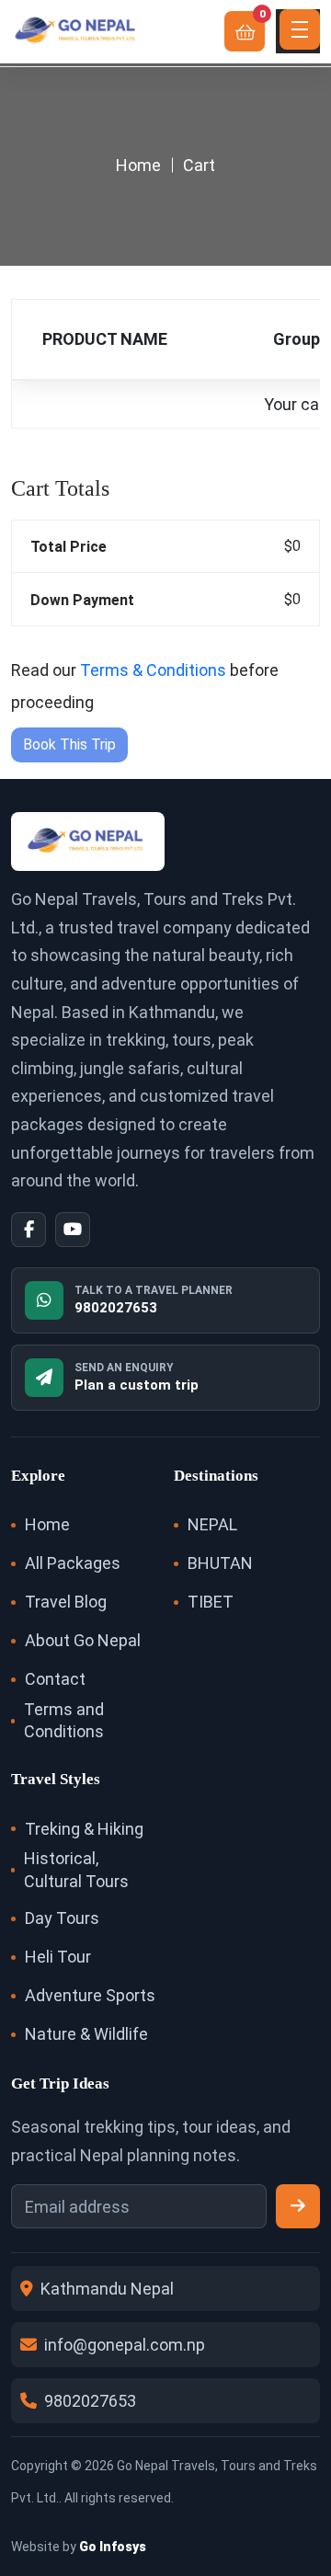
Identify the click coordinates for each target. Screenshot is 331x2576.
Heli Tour (58, 1957)
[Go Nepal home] (78, 31)
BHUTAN (220, 1563)
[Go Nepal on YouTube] (73, 1230)
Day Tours (62, 1918)
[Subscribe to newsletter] (298, 2206)
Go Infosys (113, 2547)
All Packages (73, 1563)
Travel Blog (66, 1602)
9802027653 (90, 2401)
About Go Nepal (83, 1640)
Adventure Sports (90, 1995)
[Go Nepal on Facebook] (29, 1230)
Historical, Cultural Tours (76, 1869)
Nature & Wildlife (86, 2034)
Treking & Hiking (84, 1829)
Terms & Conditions (153, 670)
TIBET (211, 1602)
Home (138, 165)
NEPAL (212, 1524)
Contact (55, 1679)
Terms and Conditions (64, 1720)
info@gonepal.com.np (125, 2345)
